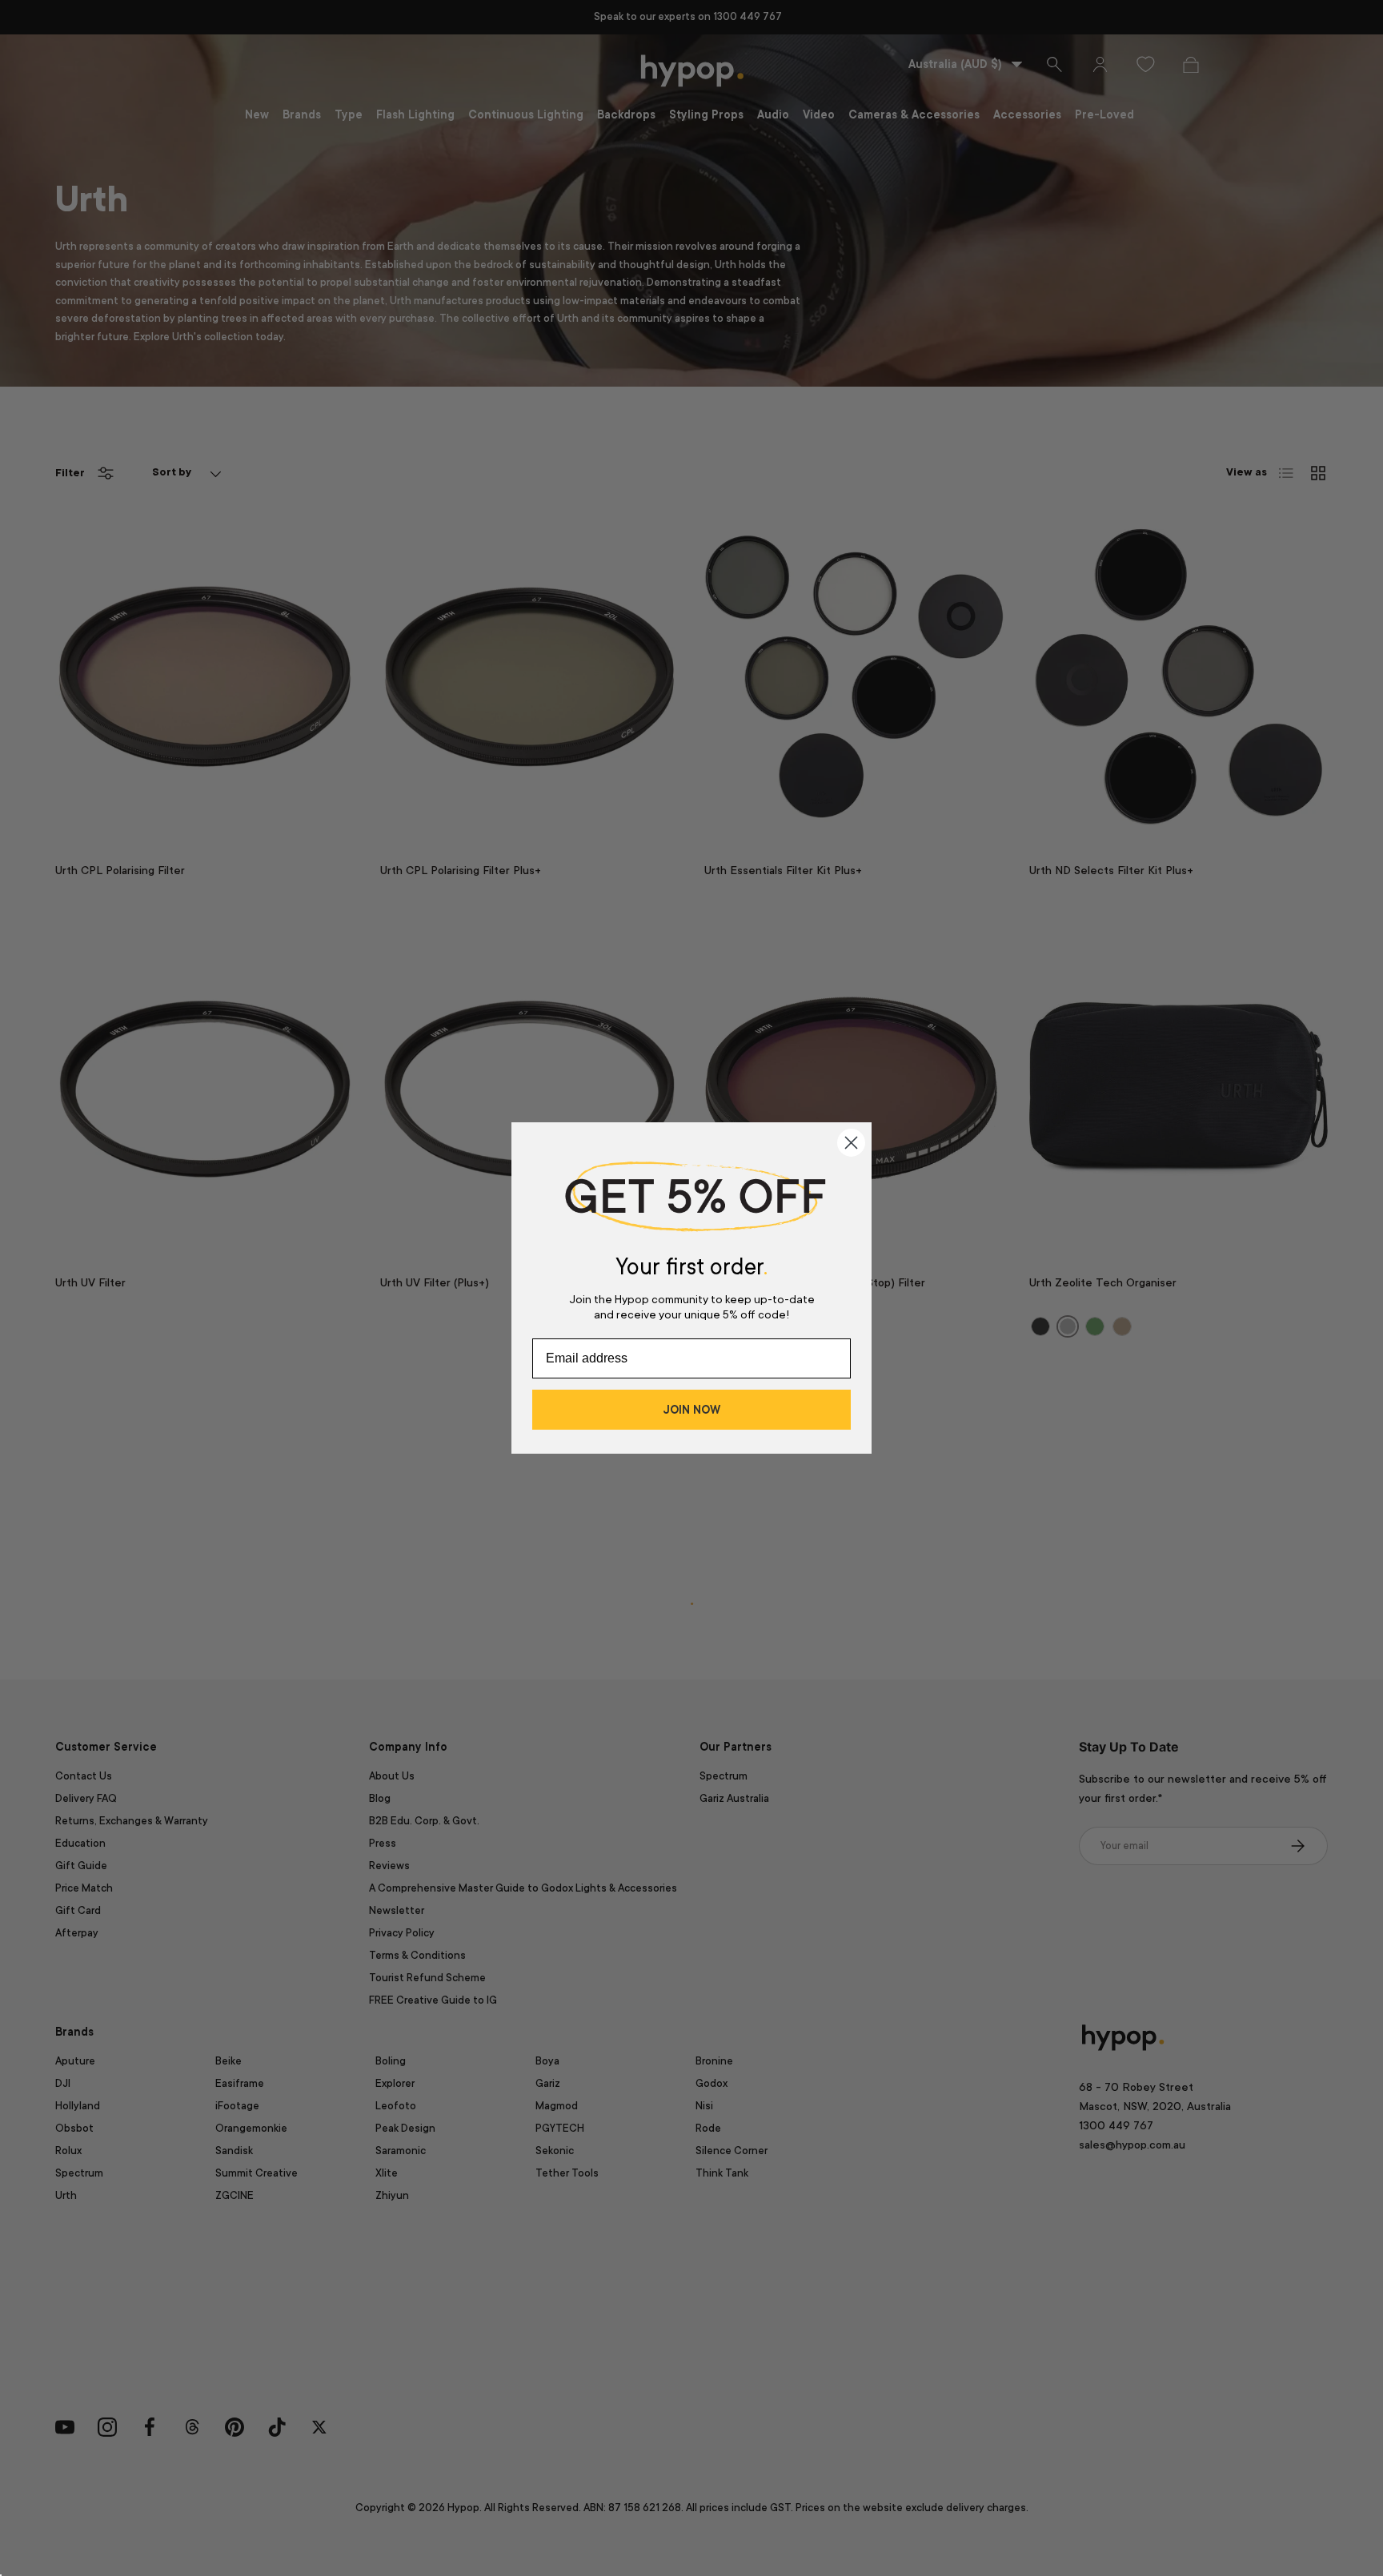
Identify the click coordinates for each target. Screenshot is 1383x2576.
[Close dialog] (851, 1143)
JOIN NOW (691, 1410)
